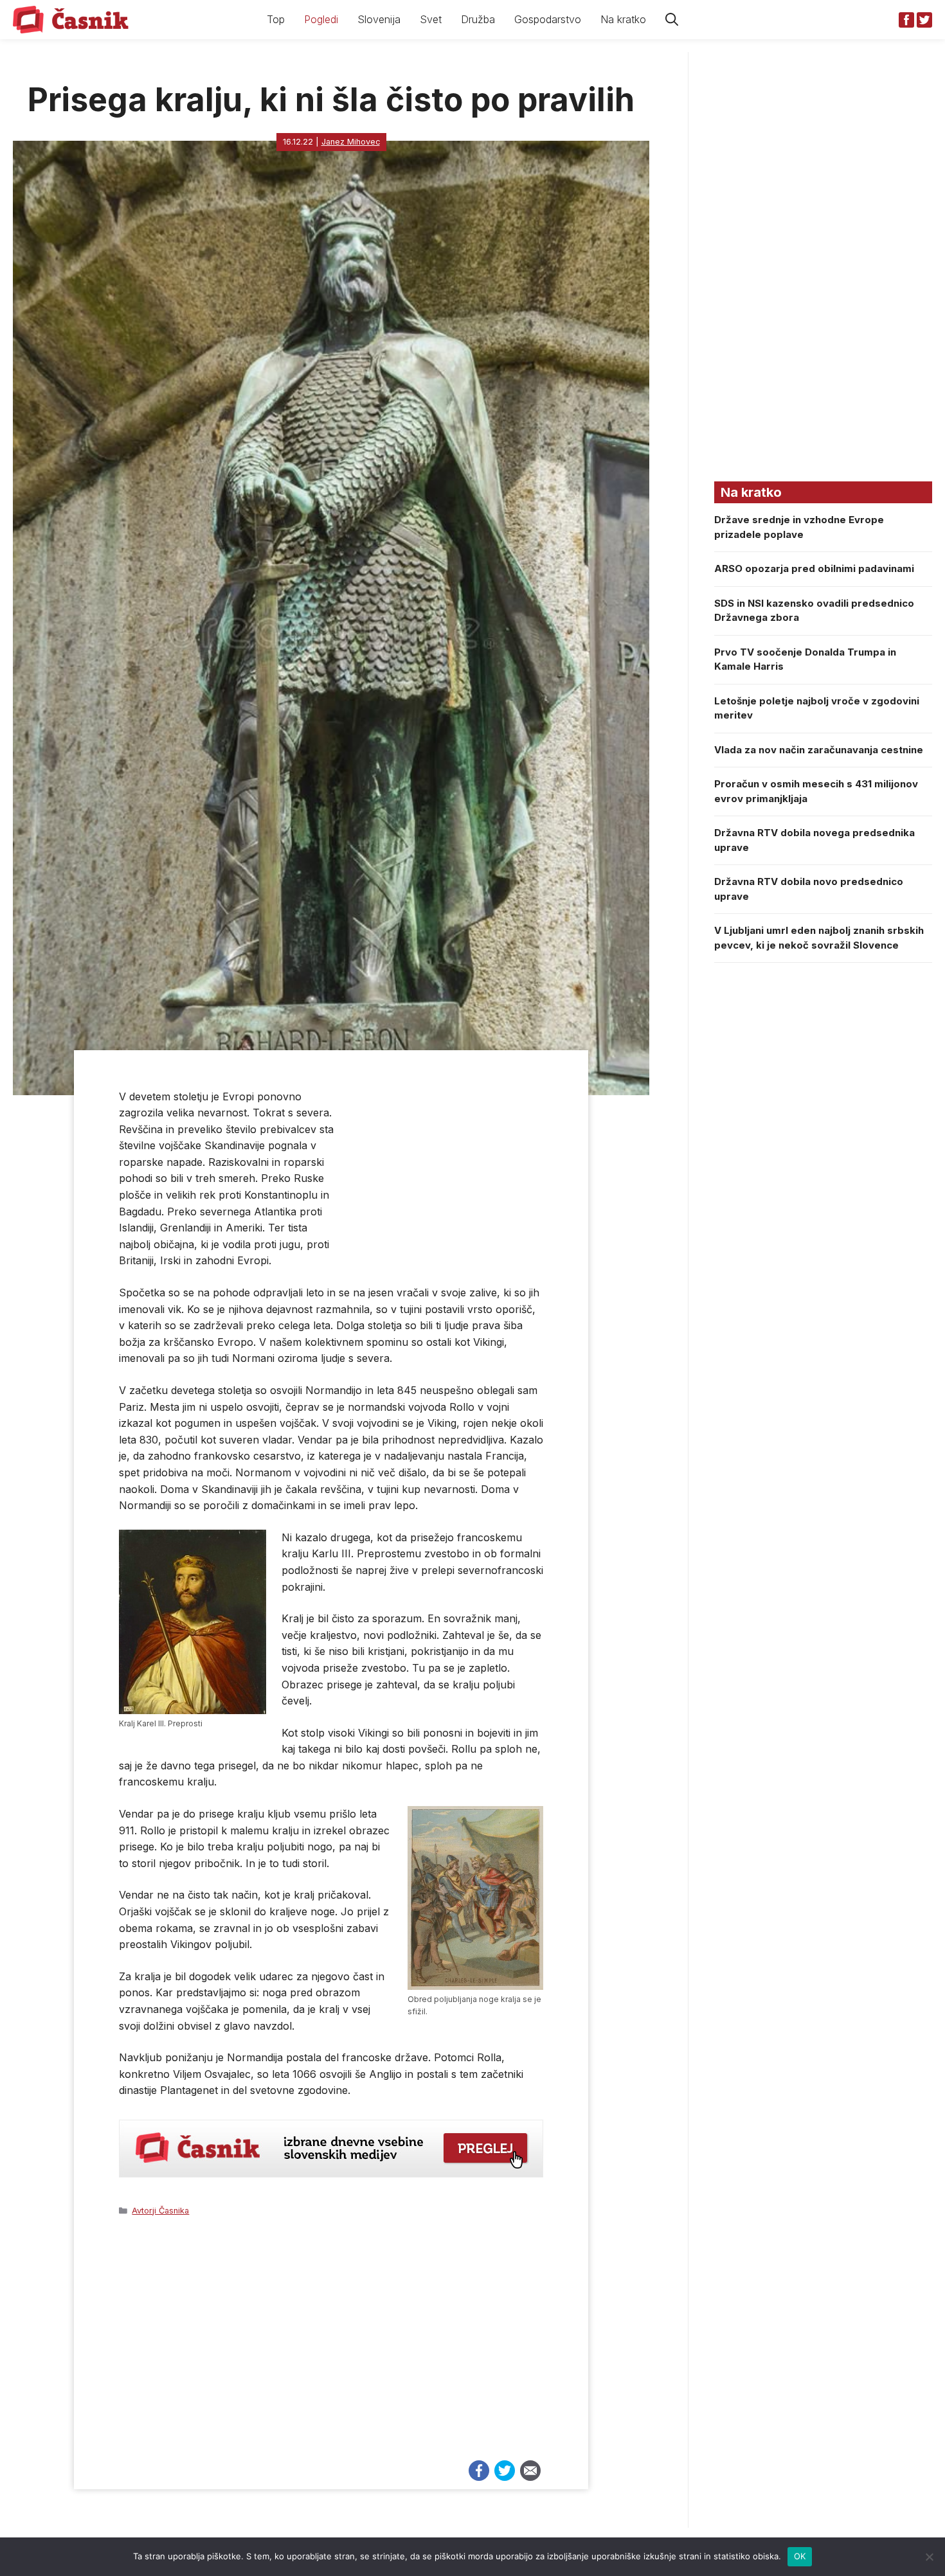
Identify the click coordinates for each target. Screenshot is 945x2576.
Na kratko (623, 19)
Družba (478, 19)
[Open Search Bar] (672, 20)
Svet (431, 19)
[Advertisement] (331, 2344)
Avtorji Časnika (160, 2211)
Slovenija (379, 19)
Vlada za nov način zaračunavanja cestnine (819, 750)
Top (276, 19)
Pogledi (321, 19)
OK (800, 2556)
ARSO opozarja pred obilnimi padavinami (814, 568)
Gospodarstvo (548, 19)
